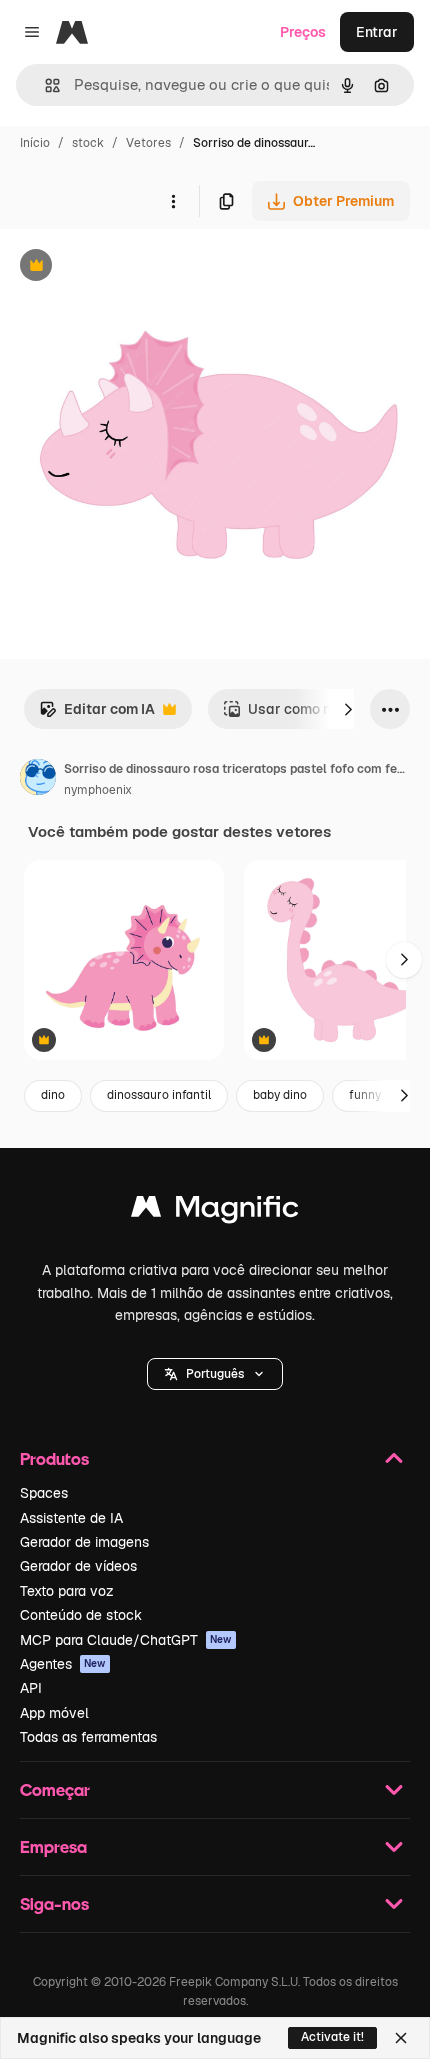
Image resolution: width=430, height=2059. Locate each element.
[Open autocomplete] (44, 85)
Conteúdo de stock (81, 1615)
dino (53, 1095)
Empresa (53, 1846)
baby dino (280, 1095)
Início (35, 143)
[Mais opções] (173, 201)
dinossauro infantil (159, 1095)
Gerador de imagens (84, 1542)
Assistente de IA (71, 1518)
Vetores (148, 143)
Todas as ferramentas (88, 1737)
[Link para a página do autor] (38, 780)
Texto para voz (67, 1591)
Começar (55, 1789)
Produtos (54, 1458)
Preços (303, 32)
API (31, 1688)
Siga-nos (54, 1903)
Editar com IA (97, 714)
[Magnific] (215, 1211)
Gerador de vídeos (78, 1566)
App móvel (54, 1713)
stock (88, 143)
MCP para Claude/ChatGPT (126, 1640)
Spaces (44, 1493)
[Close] (401, 2038)
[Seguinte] (348, 709)
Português (215, 1374)
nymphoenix (98, 790)
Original (128, 267)
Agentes (63, 1664)
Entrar (377, 32)
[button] (215, 1374)
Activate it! (332, 2037)
